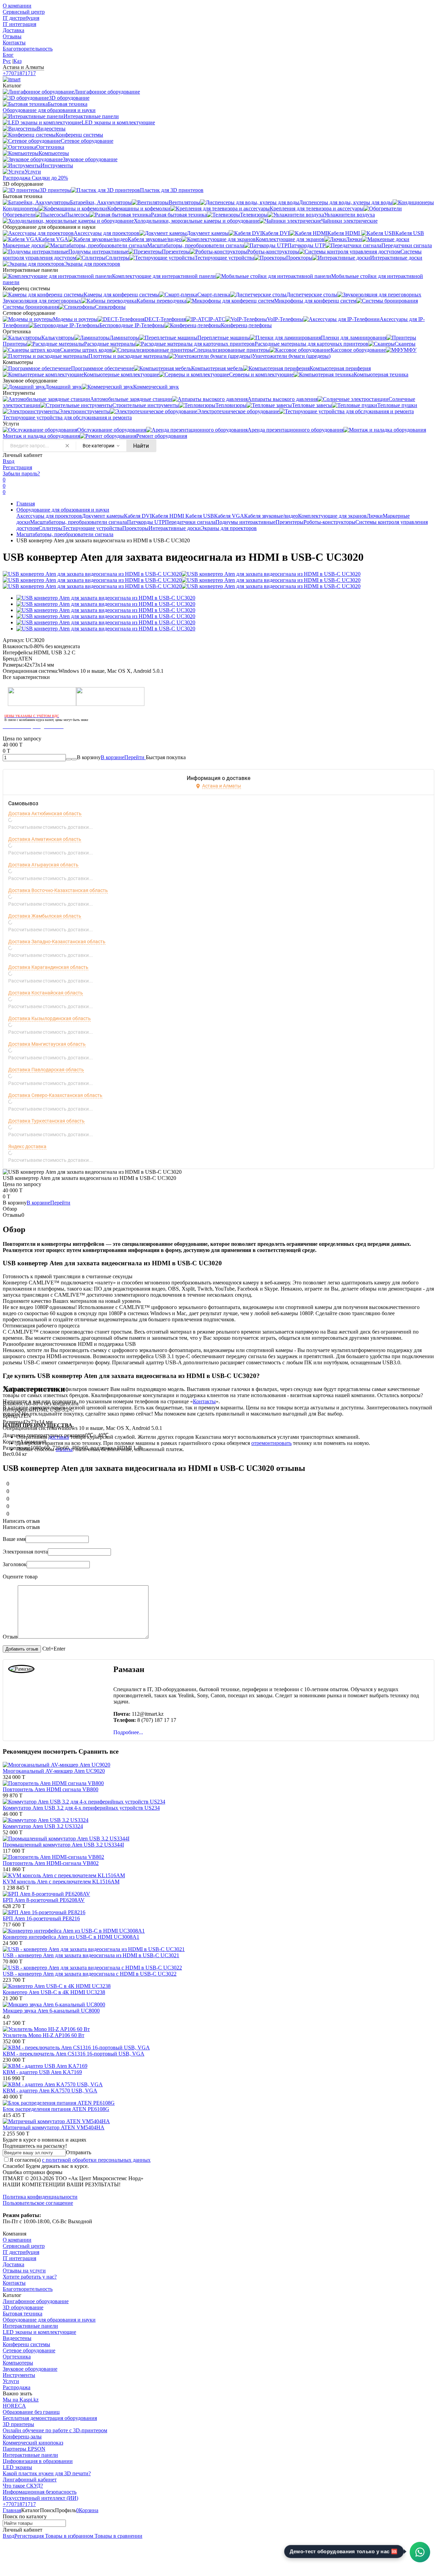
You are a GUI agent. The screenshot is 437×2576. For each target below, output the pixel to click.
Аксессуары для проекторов (49, 516)
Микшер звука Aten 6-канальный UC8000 (51, 2011)
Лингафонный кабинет (30, 2480)
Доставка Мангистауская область (47, 1044)
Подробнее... (128, 1732)
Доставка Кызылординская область (50, 1018)
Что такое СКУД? (23, 2486)
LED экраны (17, 2467)
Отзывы (12, 36)
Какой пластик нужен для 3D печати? (47, 2473)
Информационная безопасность (40, 2492)
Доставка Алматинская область (45, 839)
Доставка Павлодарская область (46, 1070)
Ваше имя (14, 1539)
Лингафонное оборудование (36, 2301)
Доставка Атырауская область (43, 865)
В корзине (123, 757)
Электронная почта (25, 1552)
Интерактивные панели (30, 2326)
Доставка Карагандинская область (48, 967)
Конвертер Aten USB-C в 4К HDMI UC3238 (54, 1992)
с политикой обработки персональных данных (96, 2160)
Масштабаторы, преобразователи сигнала (79, 522)
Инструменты (19, 2375)
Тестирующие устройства (92, 528)
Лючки (375, 516)
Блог (8, 55)
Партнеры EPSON (24, 2449)
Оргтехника (17, 2357)
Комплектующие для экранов (332, 516)
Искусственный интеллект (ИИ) (40, 2498)
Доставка (13, 30)
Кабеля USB (200, 516)
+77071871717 (19, 73)
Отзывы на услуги (24, 2271)
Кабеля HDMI (168, 516)
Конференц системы (26, 2344)
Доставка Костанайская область (46, 993)
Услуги (11, 2381)
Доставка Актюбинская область (45, 813)
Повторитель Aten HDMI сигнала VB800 (51, 1789)
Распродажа (17, 2387)
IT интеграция (19, 24)
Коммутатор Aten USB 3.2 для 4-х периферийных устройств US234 (81, 1808)
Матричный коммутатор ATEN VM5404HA (54, 2127)
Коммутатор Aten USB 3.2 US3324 (43, 1826)
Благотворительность (28, 49)
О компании (17, 6)
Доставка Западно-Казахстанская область (57, 942)
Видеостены (17, 2338)
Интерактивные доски (175, 528)
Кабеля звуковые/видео (271, 516)
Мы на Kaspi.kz (21, 2400)
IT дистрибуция (21, 18)
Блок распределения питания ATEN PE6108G (56, 2109)
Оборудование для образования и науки (63, 510)
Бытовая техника (23, 2314)
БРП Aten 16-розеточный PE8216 (41, 1918)
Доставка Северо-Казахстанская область (55, 1095)
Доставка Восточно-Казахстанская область (58, 890)
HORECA (14, 2406)
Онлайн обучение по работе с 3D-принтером (55, 2430)
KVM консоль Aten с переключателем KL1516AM (61, 1882)
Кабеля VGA (229, 516)
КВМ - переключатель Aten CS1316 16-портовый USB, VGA (74, 2054)
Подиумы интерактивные (245, 522)
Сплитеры (51, 528)
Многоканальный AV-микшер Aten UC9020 (54, 1771)
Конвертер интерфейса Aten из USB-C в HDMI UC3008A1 (71, 1937)
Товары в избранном (68, 2536)
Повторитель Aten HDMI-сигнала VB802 (51, 1863)
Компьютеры (18, 2363)
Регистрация (17, 467)
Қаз (17, 61)
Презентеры (290, 522)
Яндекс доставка (27, 1146)
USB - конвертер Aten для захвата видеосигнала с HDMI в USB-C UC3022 (90, 1974)
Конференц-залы (22, 2436)
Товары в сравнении (118, 2536)
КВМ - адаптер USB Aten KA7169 (42, 2072)
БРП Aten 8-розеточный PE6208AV (44, 1900)
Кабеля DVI (138, 516)
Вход (9, 461)
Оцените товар (20, 1577)
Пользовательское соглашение (38, 2203)
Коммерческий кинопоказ (33, 2443)
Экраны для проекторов (229, 528)
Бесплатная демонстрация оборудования (50, 2418)
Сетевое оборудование (29, 2350)
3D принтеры (18, 2424)
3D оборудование (23, 2307)
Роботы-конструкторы (329, 522)
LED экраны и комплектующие (39, 2332)
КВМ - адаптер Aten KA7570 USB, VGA (50, 2091)
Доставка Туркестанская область (46, 1121)
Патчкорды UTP (146, 522)
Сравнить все (98, 1751)
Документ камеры (103, 516)
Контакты (14, 43)
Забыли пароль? (21, 474)
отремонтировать (271, 1443)
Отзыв (10, 1637)
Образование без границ (31, 2412)
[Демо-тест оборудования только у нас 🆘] (420, 2552)
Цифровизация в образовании (38, 2461)
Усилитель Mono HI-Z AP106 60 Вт (44, 2035)
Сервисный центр (24, 12)
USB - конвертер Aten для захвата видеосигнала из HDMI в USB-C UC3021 (91, 1955)
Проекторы (135, 528)
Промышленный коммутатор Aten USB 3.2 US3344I (63, 1845)
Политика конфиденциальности (40, 2197)
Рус (7, 61)
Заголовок (15, 1564)
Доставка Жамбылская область (45, 916)
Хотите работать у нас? (30, 2277)
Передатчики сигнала (190, 522)
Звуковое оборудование (30, 2369)
